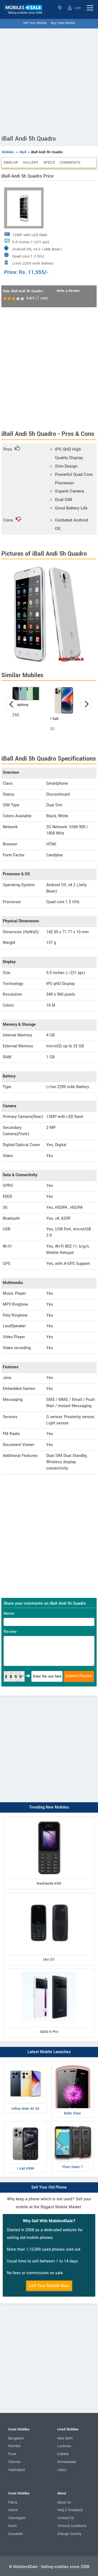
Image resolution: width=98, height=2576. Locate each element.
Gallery (31, 162)
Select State (60, 8)
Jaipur (62, 2470)
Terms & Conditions (72, 2526)
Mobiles (8, 152)
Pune (12, 2454)
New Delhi (65, 2438)
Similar (11, 162)
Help (61, 2510)
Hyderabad (16, 2470)
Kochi (13, 2526)
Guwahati (16, 2534)
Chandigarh (17, 2518)
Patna (13, 2502)
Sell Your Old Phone (49, 2187)
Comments (70, 162)
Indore (13, 2510)
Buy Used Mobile (63, 23)
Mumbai (14, 2446)
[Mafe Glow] (73, 2062)
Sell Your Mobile (35, 23)
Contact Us (65, 2518)
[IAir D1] (49, 1894)
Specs (49, 162)
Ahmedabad (66, 2462)
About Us (64, 2502)
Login (77, 8)
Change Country (69, 2534)
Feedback (75, 2510)
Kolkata (63, 2454)
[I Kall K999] (25, 2122)
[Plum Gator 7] (73, 2122)
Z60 (16, 715)
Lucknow (64, 2446)
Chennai (14, 2462)
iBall (23, 152)
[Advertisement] (49, 80)
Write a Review (68, 291)
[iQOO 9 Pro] (49, 1970)
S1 (53, 729)
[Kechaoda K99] (49, 1818)
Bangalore (16, 2438)
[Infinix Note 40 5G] (25, 2062)
